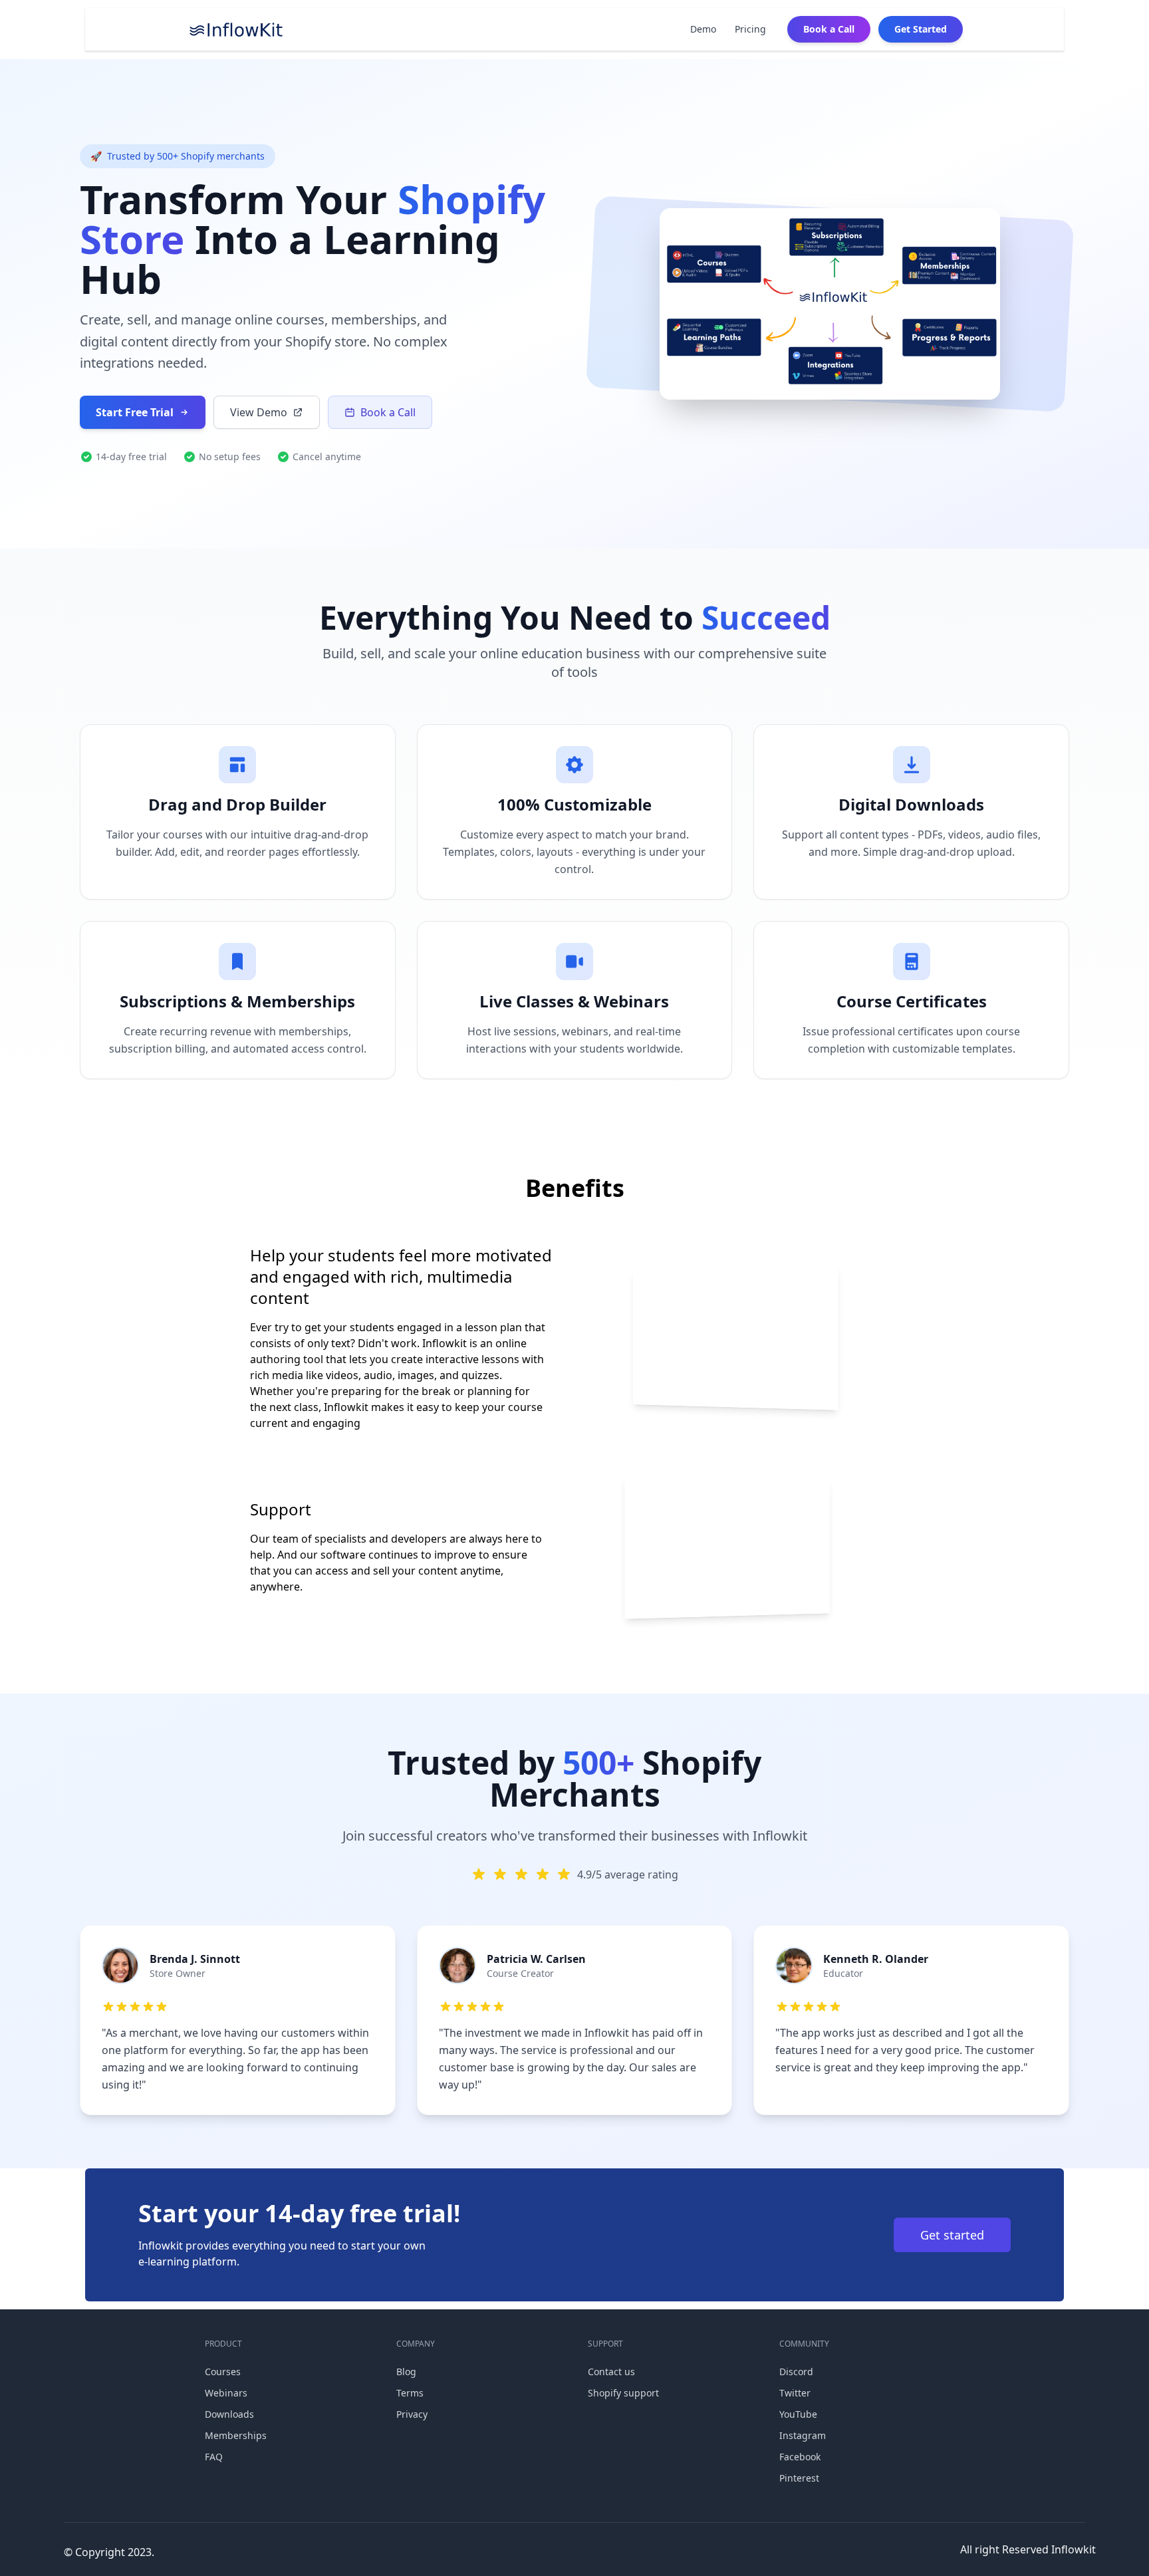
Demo (703, 29)
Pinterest (799, 2478)
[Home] (236, 29)
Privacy (412, 2414)
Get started (952, 2235)
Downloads (229, 2414)
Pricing (750, 29)
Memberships (236, 2435)
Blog (406, 2372)
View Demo (259, 412)
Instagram (803, 2435)
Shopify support (623, 2393)
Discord (796, 2372)
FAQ (214, 2457)
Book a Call (829, 29)
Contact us (611, 2372)
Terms (410, 2393)
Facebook (800, 2457)
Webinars (226, 2393)
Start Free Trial (135, 412)
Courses (223, 2372)
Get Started (921, 29)
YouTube (798, 2414)
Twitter (795, 2393)
